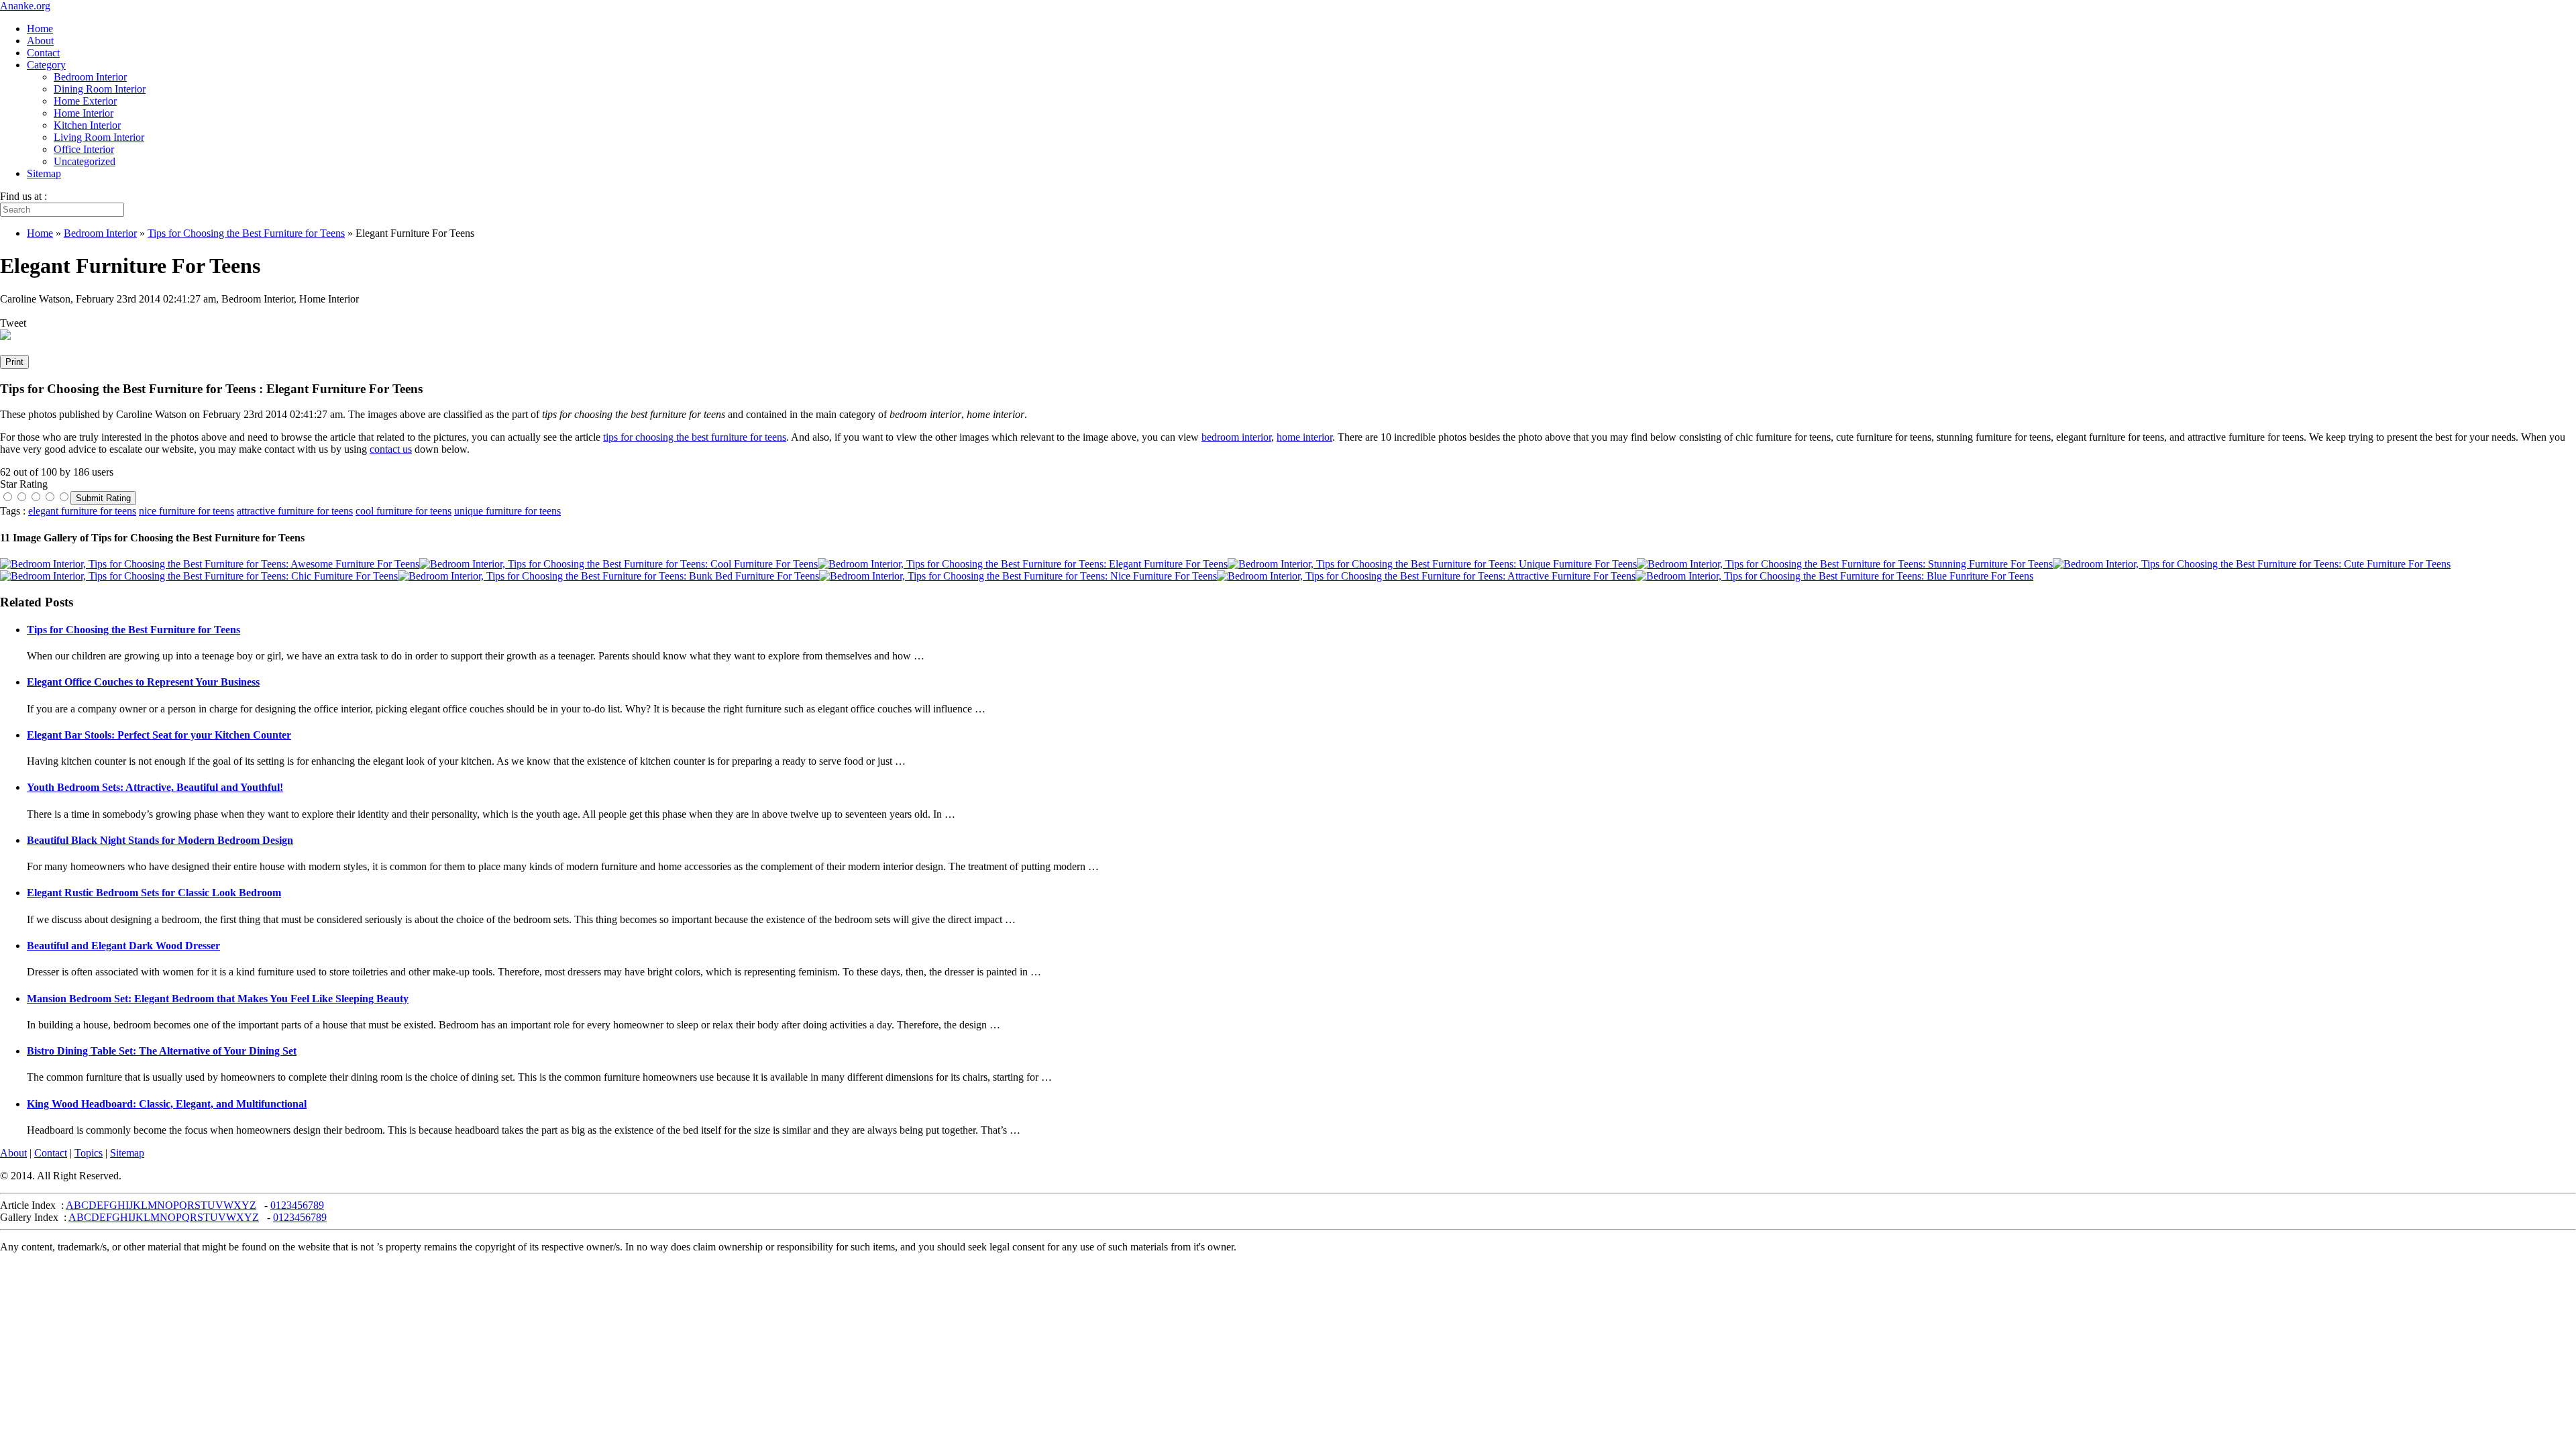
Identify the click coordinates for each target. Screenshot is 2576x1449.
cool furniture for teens (404, 511)
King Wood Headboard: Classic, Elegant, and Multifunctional (167, 1104)
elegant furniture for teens (82, 511)
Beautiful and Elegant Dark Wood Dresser (123, 946)
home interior (1304, 437)
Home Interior (84, 113)
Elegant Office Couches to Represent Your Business (143, 682)
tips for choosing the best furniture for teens (695, 437)
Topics (89, 1153)
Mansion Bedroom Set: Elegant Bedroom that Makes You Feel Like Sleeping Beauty (218, 999)
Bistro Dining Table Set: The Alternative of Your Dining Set (162, 1051)
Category (46, 65)
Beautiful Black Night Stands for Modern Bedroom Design (160, 840)
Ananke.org (25, 6)
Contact (43, 53)
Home (40, 29)
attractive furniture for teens (295, 511)
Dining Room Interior (100, 89)
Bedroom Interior (90, 77)
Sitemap (44, 173)
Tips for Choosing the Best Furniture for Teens (133, 630)
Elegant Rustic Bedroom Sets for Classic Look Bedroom (154, 893)
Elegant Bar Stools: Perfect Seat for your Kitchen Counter (159, 735)
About (40, 41)
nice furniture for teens (186, 511)
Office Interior (84, 149)
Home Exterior (85, 101)
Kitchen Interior (87, 125)
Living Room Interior (99, 137)
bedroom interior (1236, 437)
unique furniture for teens (507, 511)
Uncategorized (85, 161)
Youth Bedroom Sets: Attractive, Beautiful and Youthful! (155, 787)
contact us (391, 449)
